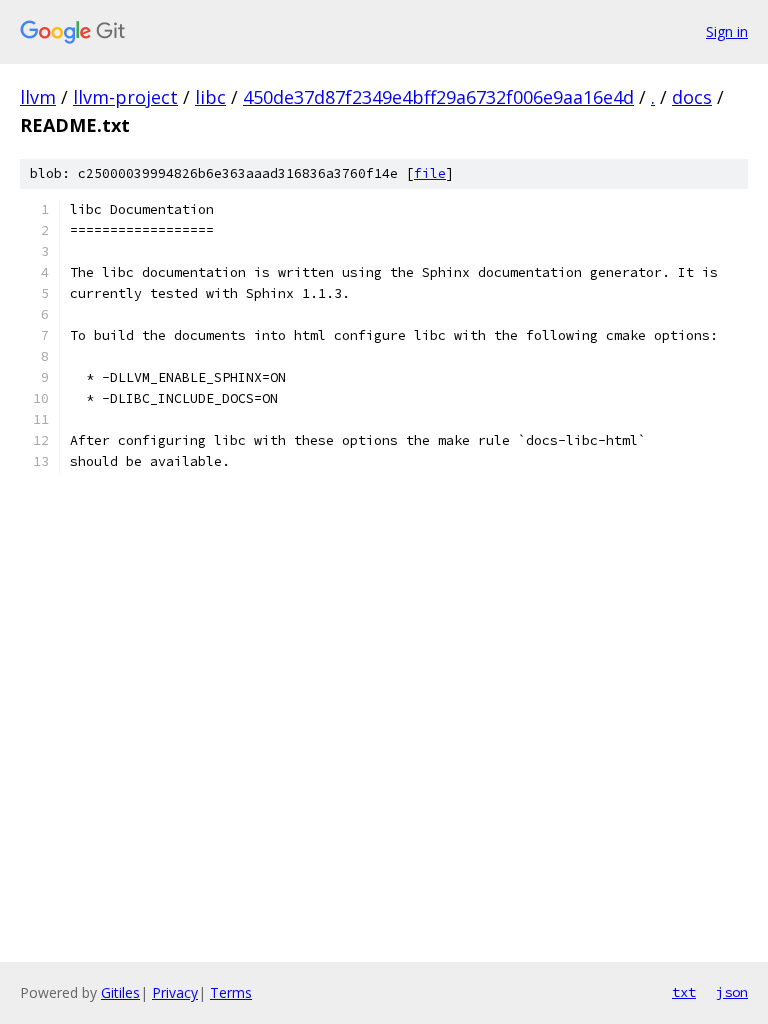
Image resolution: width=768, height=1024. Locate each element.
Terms (231, 992)
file (430, 173)
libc (210, 97)
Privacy (175, 992)
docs (692, 97)
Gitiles (120, 992)
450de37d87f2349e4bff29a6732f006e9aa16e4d (438, 97)
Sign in (727, 31)
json (732, 992)
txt (684, 992)
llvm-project (125, 97)
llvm (38, 97)
